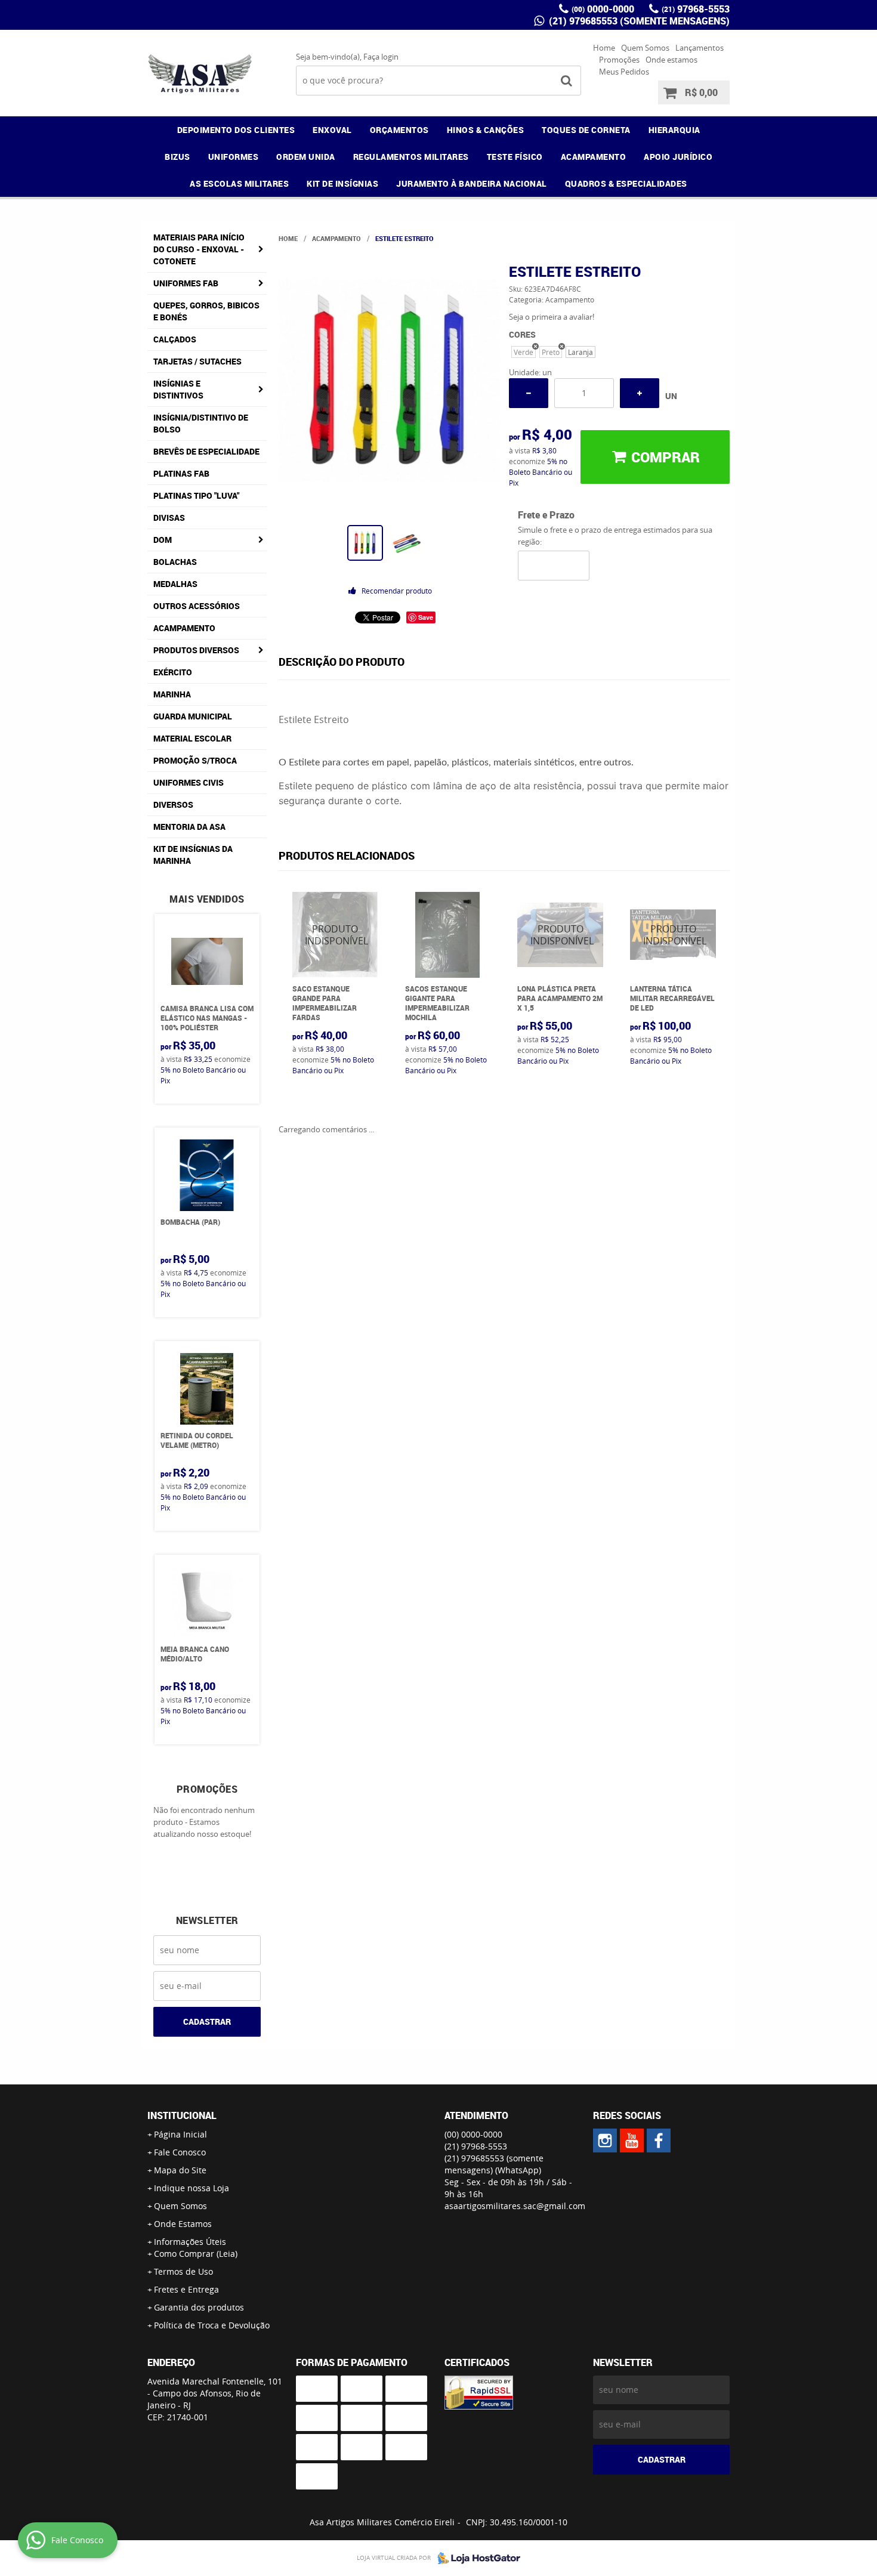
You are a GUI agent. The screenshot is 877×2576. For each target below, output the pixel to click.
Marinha (172, 694)
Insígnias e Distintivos (178, 389)
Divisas (169, 518)
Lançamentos (700, 48)
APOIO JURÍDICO (678, 157)
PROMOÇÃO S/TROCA (195, 760)
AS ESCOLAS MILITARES (239, 183)
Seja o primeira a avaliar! (552, 317)
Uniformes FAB (186, 283)
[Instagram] (605, 2141)
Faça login (381, 57)
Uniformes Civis (189, 782)
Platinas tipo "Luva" (196, 495)
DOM (163, 540)
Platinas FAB (181, 473)
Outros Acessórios (197, 606)
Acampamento (184, 628)
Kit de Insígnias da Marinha (193, 855)
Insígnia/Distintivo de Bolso (201, 423)
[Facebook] (659, 2141)
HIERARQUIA (674, 130)
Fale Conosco (180, 2152)
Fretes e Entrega (186, 2289)
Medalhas (175, 584)
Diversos (173, 804)
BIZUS (177, 157)
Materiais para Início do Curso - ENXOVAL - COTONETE (199, 249)
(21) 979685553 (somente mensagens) (638, 21)
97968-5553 (696, 9)
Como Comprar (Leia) (196, 2254)
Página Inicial (180, 2134)
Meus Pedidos (624, 72)
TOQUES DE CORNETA (586, 130)
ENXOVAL (332, 130)
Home (604, 48)
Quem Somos (645, 48)
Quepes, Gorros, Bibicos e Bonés (206, 311)
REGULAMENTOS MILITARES (411, 157)
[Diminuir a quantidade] (529, 393)
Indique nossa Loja (192, 2188)
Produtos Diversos (196, 650)
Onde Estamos (183, 2224)
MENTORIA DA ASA (189, 827)
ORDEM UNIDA (306, 157)
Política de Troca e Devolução (212, 2325)
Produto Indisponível (335, 935)
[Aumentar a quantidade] (640, 393)
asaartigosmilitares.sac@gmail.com (515, 2206)
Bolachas (175, 562)
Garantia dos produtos (199, 2307)
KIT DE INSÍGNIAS (342, 183)
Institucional (182, 2115)
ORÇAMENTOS (399, 130)
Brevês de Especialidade (206, 451)
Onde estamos (671, 60)
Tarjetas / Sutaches (197, 361)
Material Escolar (192, 738)
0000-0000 (603, 9)
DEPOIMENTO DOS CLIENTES (236, 130)
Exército (173, 672)
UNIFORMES (234, 157)
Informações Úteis (190, 2242)
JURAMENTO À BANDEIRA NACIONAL (472, 183)
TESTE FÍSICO (515, 157)
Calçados (175, 339)
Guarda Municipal (193, 716)
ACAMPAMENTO (594, 157)
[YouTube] (632, 2141)
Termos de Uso (183, 2271)
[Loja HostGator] (475, 2558)
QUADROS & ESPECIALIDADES (626, 183)
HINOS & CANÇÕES (486, 130)
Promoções (619, 60)
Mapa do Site (180, 2170)
